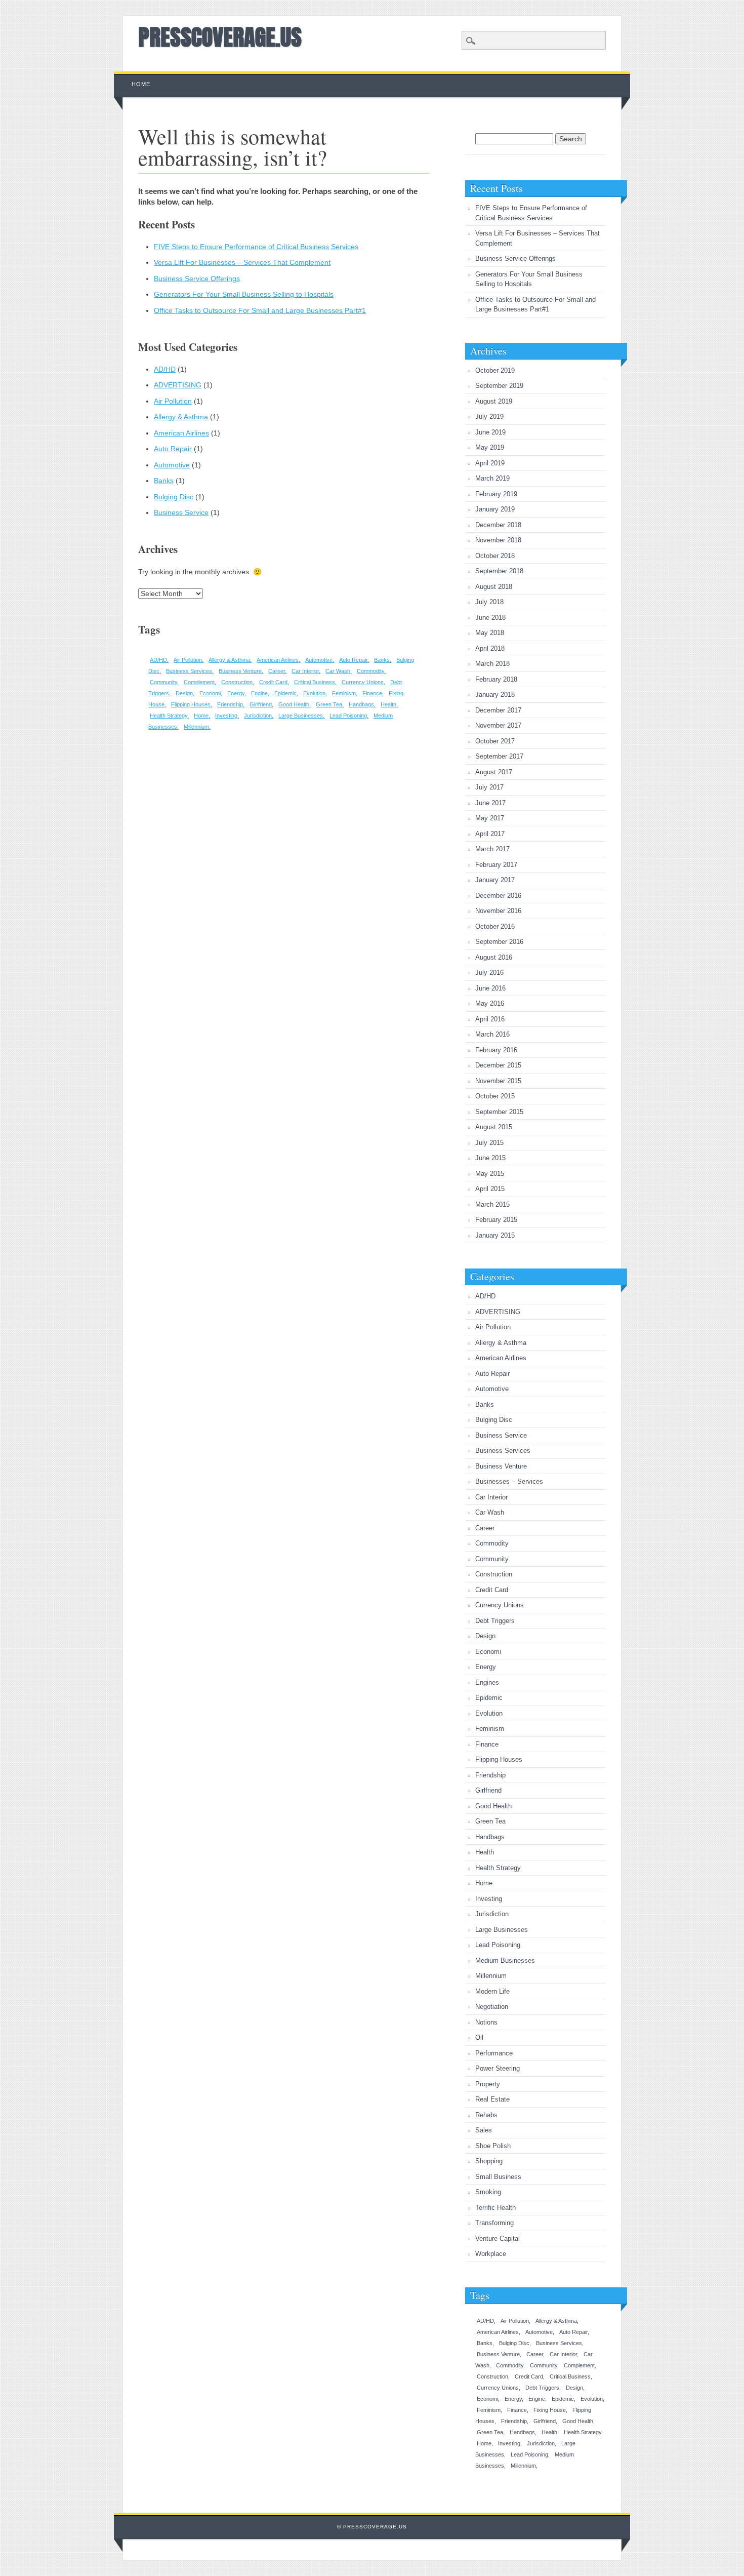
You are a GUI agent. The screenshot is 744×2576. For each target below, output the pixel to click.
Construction (237, 682)
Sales (484, 2130)
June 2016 (490, 988)
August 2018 (494, 587)
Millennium (196, 727)
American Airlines (181, 433)
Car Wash (338, 671)
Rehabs (486, 2115)
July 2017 (489, 787)
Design (184, 693)
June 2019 (490, 432)
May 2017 (490, 818)
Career (277, 671)
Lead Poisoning (348, 716)
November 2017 (498, 725)
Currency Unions (363, 682)
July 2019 (489, 417)
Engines (487, 1682)
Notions (486, 2022)
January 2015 (495, 1235)
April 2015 (490, 1189)
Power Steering (498, 2068)
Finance (372, 693)
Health (388, 704)
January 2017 (495, 880)
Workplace (491, 2254)
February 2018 (496, 679)
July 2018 (489, 602)
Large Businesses (301, 716)
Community (163, 682)
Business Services (189, 671)
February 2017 (496, 865)
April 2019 (490, 463)
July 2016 (489, 973)
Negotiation (492, 2007)
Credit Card (273, 682)
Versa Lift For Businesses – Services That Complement (242, 262)
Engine (259, 693)
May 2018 (490, 633)
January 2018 (495, 695)
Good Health (294, 704)
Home (141, 84)
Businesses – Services (509, 1481)
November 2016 (498, 911)
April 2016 (490, 1019)
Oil (479, 2037)
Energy (236, 693)
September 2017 (499, 756)
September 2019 (499, 386)
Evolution (314, 693)
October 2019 (495, 370)
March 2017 (492, 849)
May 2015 (490, 1174)
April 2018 (490, 648)
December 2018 (498, 525)
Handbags (361, 704)
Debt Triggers (495, 1621)
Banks (164, 481)
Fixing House (550, 2410)
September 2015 (499, 1112)
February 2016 (496, 1050)
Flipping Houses (191, 704)
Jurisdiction (258, 716)
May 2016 (490, 1003)
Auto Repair (173, 449)
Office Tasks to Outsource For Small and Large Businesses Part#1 (260, 310)
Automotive (172, 465)
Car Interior (305, 671)
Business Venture (240, 671)
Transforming (494, 2223)
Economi (210, 693)
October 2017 (495, 741)
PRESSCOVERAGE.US (220, 37)
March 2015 (492, 1204)
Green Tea (329, 704)
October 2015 (495, 1096)
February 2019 (496, 494)
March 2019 (492, 478)
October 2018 (495, 556)
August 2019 (494, 401)
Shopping (489, 2161)
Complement (199, 682)
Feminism (344, 693)
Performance (494, 2053)
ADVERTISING (178, 385)
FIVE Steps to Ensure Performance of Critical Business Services (256, 247)
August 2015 (494, 1127)
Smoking (488, 2192)
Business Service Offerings (197, 279)
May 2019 (490, 447)
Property (488, 2084)
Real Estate (492, 2099)
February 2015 (496, 1220)
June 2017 (490, 803)
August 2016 (494, 957)
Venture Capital (498, 2238)
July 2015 (489, 1143)
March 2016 (492, 1034)
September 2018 (499, 571)
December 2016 (498, 896)
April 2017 (490, 834)
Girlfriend (261, 704)
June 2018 (490, 618)
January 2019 (495, 509)
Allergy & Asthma (181, 417)
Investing (226, 716)
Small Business (498, 2177)
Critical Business (315, 682)
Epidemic (285, 693)
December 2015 (498, 1065)
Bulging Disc (174, 497)
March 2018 (492, 664)
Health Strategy (169, 716)
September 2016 (499, 942)
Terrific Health (495, 2208)
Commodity (370, 671)
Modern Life (492, 1991)
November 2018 (498, 540)
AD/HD (165, 369)
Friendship (230, 704)
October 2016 (495, 926)
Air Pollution (173, 401)
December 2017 (498, 710)
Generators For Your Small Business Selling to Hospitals (244, 294)
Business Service (181, 512)
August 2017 (494, 772)
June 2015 (490, 1158)
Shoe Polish (493, 2146)
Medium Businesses (505, 1960)
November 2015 (498, 1081)
